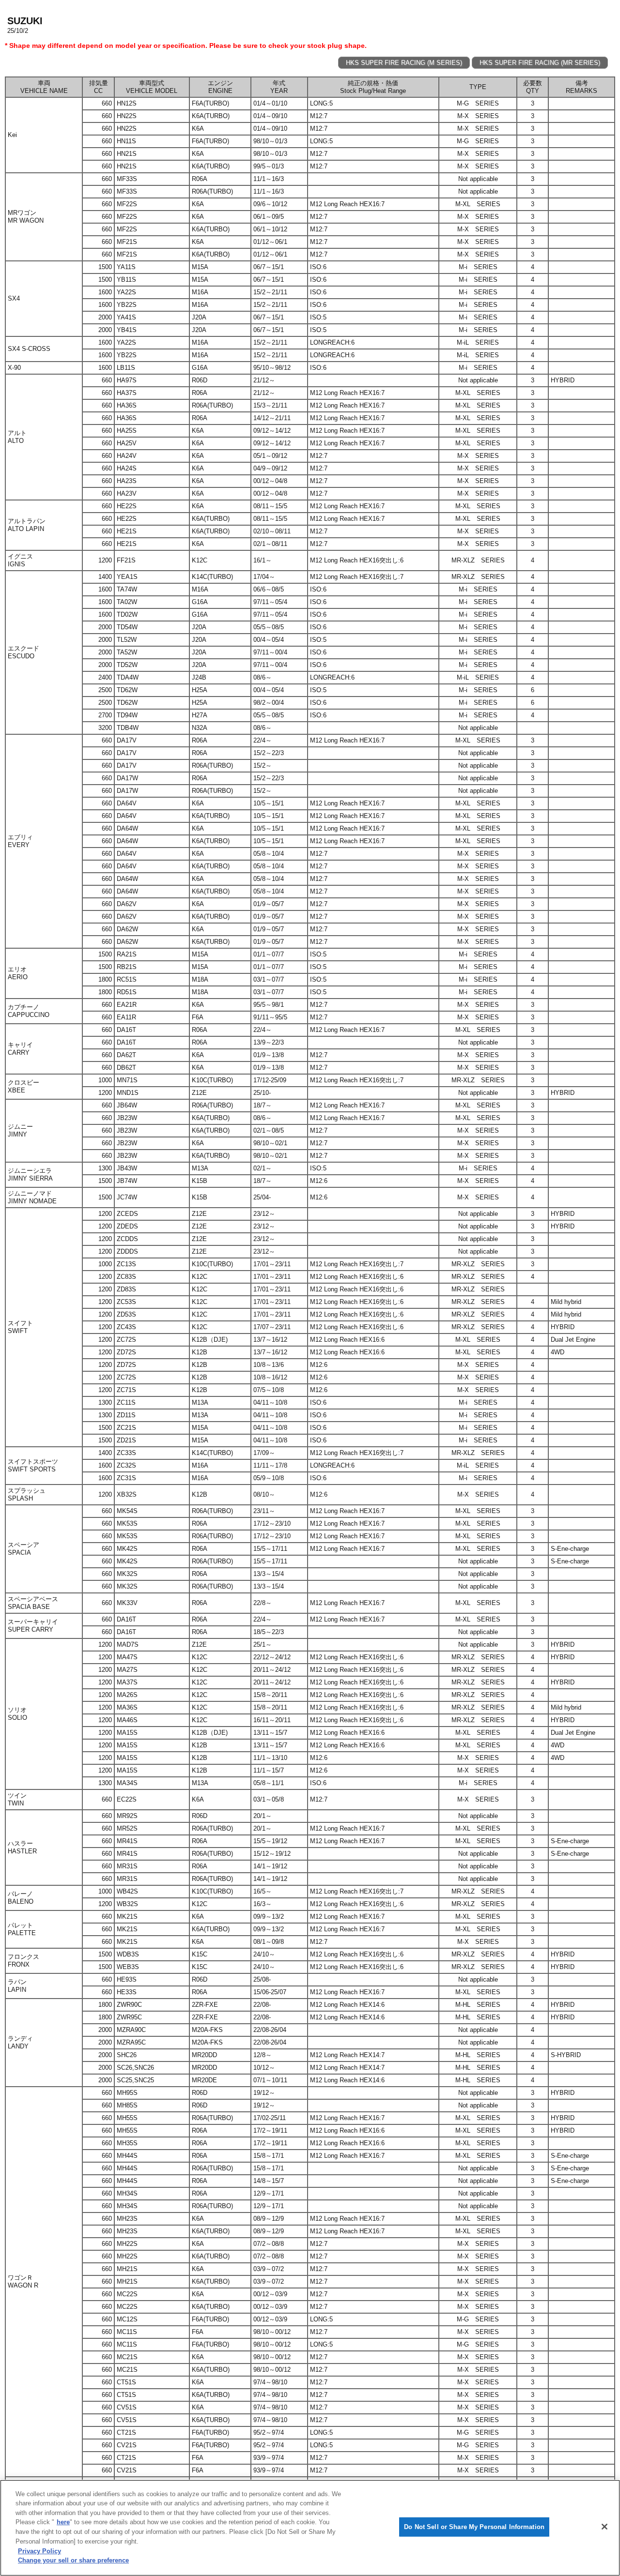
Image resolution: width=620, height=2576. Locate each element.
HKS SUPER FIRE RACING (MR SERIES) (540, 63)
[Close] (604, 2527)
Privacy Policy (39, 2551)
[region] (310, 2528)
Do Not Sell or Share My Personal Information (474, 2527)
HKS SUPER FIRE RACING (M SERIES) (404, 63)
